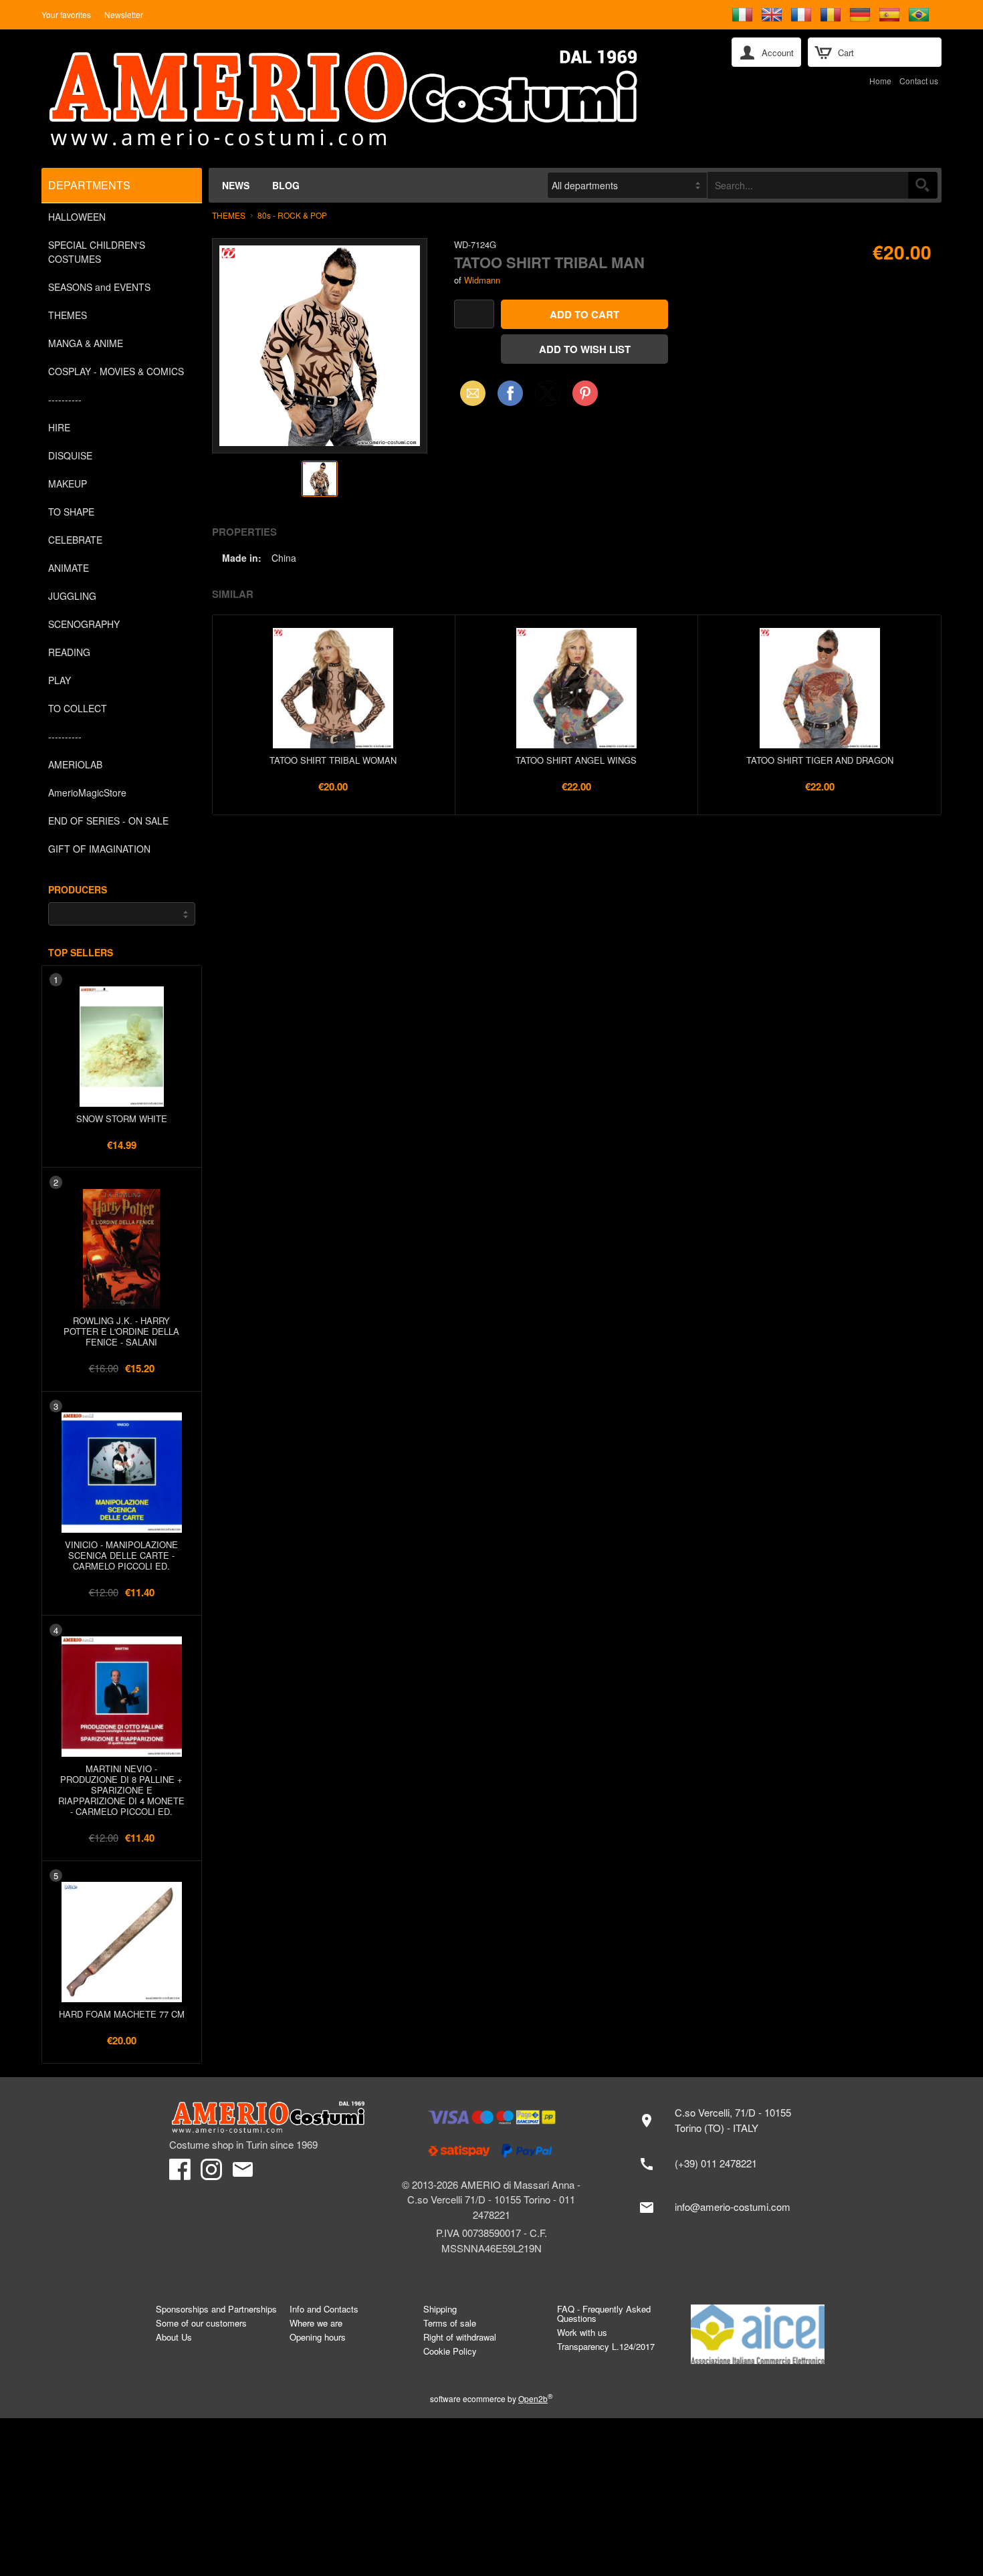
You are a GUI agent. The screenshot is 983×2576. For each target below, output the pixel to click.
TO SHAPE (71, 512)
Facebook (510, 393)
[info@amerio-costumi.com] (722, 2208)
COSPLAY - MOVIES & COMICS (116, 371)
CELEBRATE (75, 540)
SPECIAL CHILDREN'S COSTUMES (97, 252)
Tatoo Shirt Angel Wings (576, 760)
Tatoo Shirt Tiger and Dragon (820, 760)
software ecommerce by (491, 2398)
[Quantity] (474, 314)
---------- (65, 399)
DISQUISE (70, 455)
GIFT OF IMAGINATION (99, 849)
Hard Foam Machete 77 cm (122, 2014)
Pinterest (585, 393)
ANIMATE (69, 568)
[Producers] (122, 914)
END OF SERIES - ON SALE (108, 821)
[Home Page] (377, 99)
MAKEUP (68, 484)
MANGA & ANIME (86, 343)
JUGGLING (72, 596)
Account (778, 52)
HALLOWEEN (77, 217)
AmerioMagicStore (87, 792)
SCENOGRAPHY (84, 624)
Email (469, 393)
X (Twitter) (548, 397)
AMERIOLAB (75, 764)
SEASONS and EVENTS (99, 287)
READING (69, 652)
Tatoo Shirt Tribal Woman (333, 760)
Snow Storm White (122, 1118)
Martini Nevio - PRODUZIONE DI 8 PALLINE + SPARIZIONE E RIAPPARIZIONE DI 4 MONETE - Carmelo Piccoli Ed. (121, 1790)
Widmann (482, 280)
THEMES (68, 315)
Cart (846, 52)
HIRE (59, 427)
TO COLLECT (78, 708)
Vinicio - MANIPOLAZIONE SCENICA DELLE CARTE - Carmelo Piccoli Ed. (121, 1555)
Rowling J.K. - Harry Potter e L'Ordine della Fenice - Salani (121, 1331)
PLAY (60, 680)
